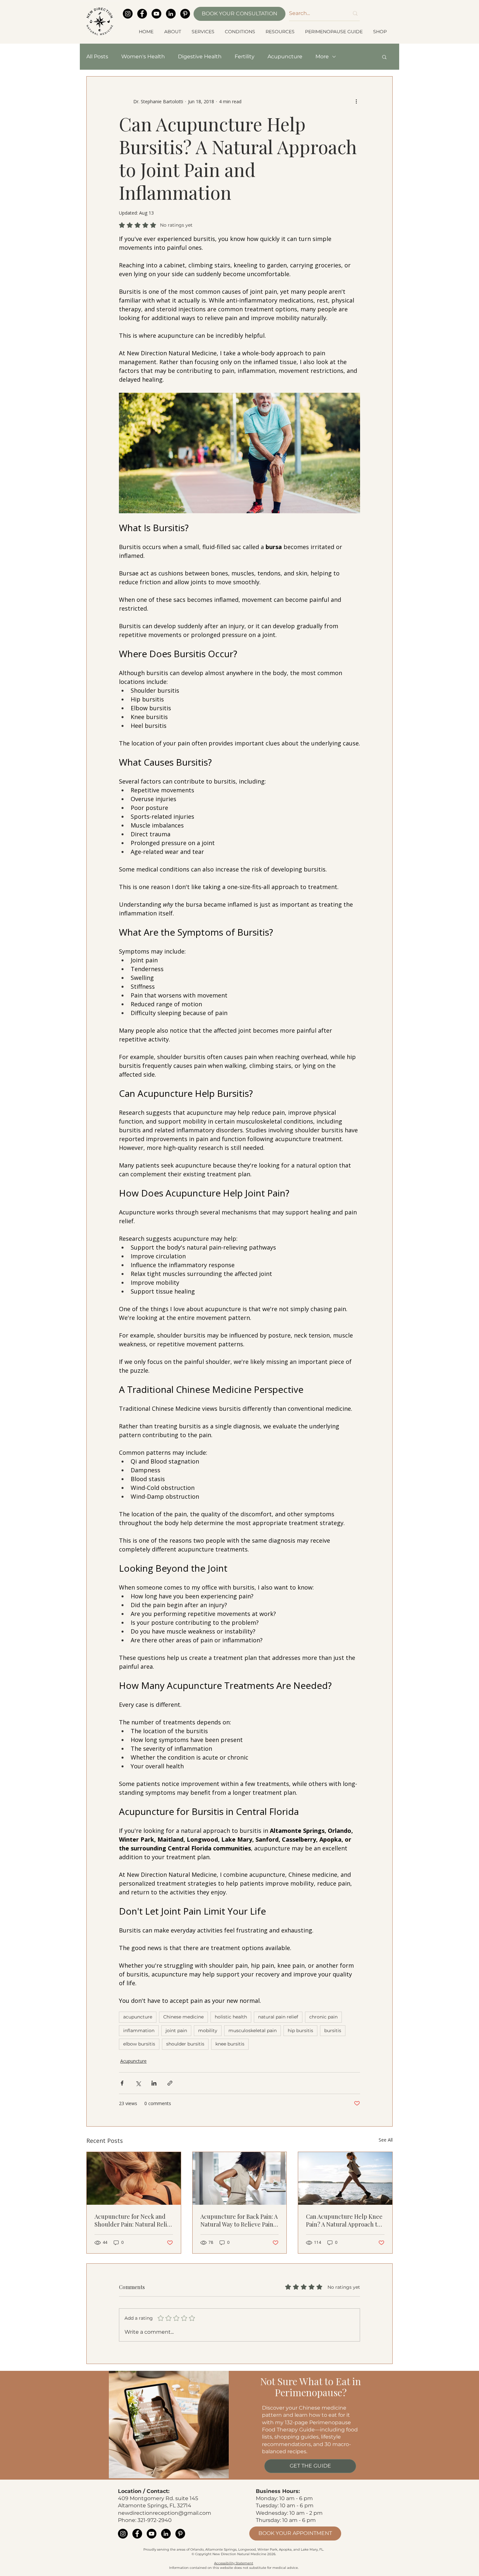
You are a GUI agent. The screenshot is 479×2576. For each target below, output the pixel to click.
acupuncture (138, 2017)
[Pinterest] (185, 14)
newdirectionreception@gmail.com (165, 2513)
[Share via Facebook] (122, 2083)
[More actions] (356, 101)
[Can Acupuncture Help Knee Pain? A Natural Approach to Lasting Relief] (345, 2178)
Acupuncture (285, 57)
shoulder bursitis (185, 2044)
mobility (208, 2031)
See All (386, 2140)
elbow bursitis (139, 2044)
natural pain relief (278, 2017)
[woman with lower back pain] (240, 2178)
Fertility (245, 57)
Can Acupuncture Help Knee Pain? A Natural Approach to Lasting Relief (344, 2220)
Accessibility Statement (234, 2563)
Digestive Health (200, 57)
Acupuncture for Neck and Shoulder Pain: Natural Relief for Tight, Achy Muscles (133, 2220)
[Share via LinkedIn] (154, 2083)
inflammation (139, 2031)
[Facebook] (142, 14)
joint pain (176, 2031)
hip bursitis (300, 2031)
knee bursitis (230, 2044)
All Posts (97, 57)
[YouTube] (156, 14)
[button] (173, 32)
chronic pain (323, 2017)
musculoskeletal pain (253, 2031)
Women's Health (143, 57)
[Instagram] (128, 14)
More (322, 57)
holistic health (231, 2017)
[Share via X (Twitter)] (138, 2083)
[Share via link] (170, 2083)
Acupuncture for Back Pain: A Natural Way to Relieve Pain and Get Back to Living (239, 2220)
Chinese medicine (183, 2017)
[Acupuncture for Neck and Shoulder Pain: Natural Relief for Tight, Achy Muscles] (134, 2178)
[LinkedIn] (171, 14)
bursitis (333, 2031)
